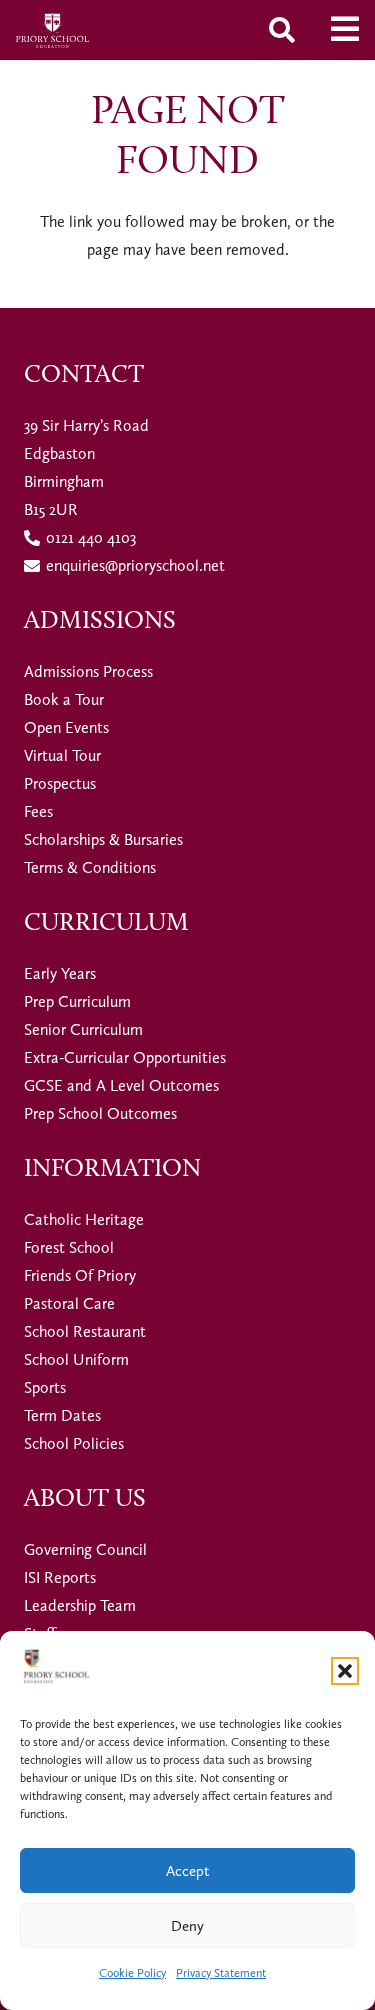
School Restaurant (85, 1331)
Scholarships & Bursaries (103, 839)
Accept (187, 1871)
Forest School (69, 1247)
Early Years (60, 973)
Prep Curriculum (77, 1001)
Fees (38, 811)
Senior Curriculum (83, 1029)
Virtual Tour (62, 755)
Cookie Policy (132, 1973)
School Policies (74, 1443)
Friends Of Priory (80, 1275)
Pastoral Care (69, 1303)
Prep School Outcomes (100, 1113)
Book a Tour (64, 699)
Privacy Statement (221, 1973)
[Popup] (345, 30)
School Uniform (76, 1359)
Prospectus (60, 783)
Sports (45, 1387)
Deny (187, 1926)
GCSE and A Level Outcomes (121, 1085)
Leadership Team (80, 1605)
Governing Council (85, 1549)
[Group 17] (52, 30)
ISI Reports (60, 1577)
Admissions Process (88, 671)
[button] (345, 1671)
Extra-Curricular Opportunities (125, 1057)
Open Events (66, 727)
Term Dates (62, 1415)
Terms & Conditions (90, 867)
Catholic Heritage (84, 1219)
